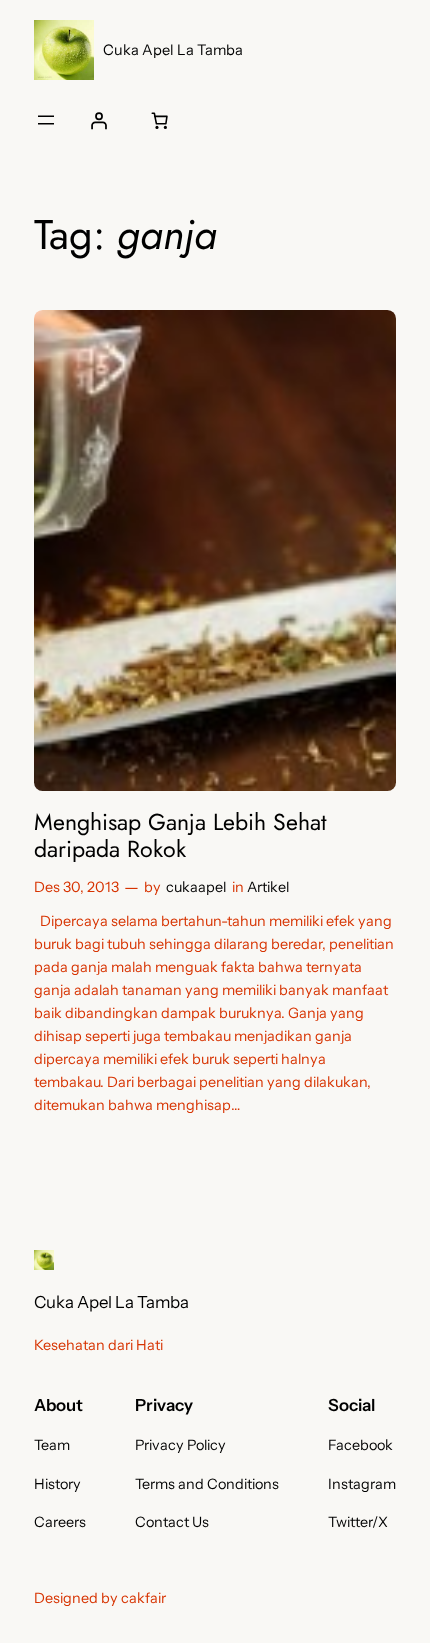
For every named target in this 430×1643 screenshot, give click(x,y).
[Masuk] (99, 120)
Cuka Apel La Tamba (173, 50)
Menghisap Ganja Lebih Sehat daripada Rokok (180, 836)
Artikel (268, 887)
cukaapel (196, 887)
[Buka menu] (46, 120)
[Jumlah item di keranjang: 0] (160, 120)
